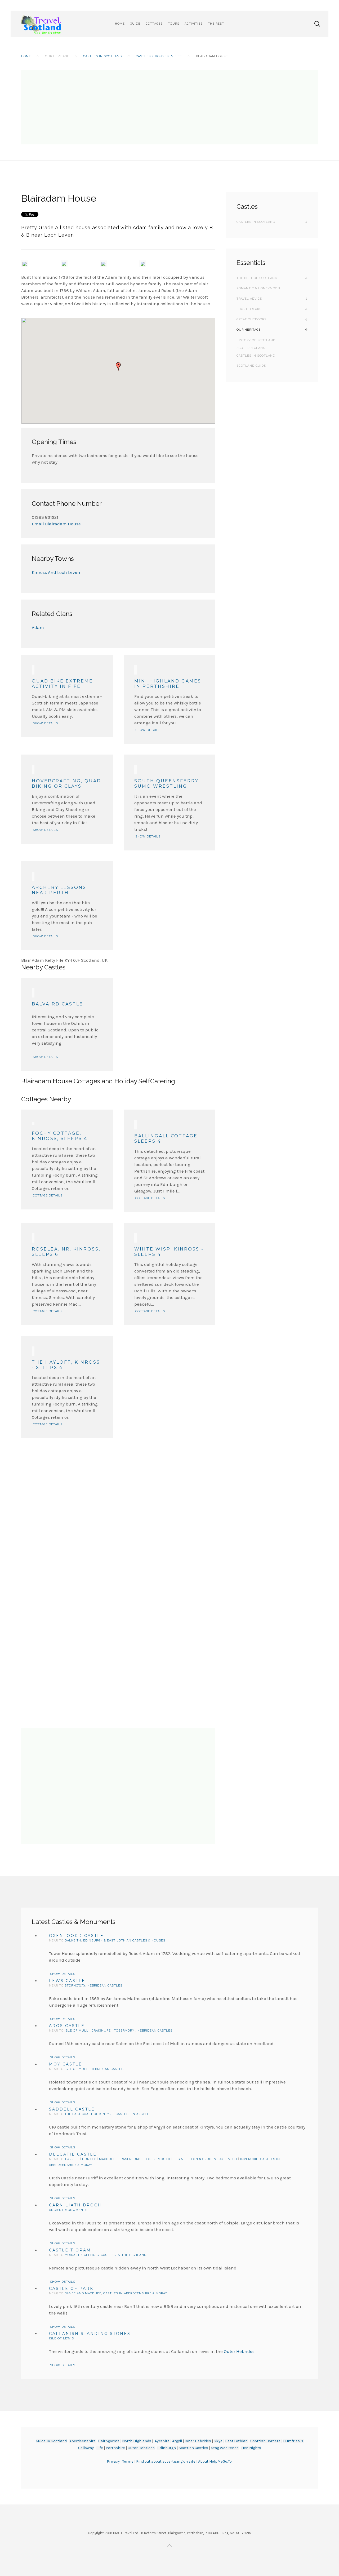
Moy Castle (66, 2064)
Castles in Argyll (132, 2114)
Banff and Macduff (83, 2293)
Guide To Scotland (51, 2441)
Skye (218, 2441)
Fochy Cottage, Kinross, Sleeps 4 (60, 1136)
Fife (100, 2448)
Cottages (154, 24)
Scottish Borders (265, 2441)
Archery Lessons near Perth (59, 890)
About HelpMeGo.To (215, 2461)
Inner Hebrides (198, 2441)
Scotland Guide (251, 366)
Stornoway (75, 1986)
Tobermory (125, 2031)
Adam (38, 627)
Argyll (177, 2441)
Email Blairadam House (56, 524)
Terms (128, 2461)
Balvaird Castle (57, 1004)
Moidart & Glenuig (82, 2255)
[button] (118, 366)
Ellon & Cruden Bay (205, 2159)
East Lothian (236, 2441)
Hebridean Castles (105, 1986)
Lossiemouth (158, 2159)
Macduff (107, 2159)
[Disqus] (118, 1505)
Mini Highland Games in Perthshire (168, 684)
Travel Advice (249, 299)
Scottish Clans (251, 348)
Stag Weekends (225, 2448)
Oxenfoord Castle (76, 1936)
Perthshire (115, 2448)
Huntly (89, 2159)
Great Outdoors (251, 319)
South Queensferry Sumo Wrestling (166, 784)
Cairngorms (109, 2441)
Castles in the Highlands (125, 2255)
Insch (232, 2159)
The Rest (216, 24)
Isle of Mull (77, 2031)
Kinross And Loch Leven (56, 572)
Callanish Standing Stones (90, 2334)
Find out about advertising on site (166, 2461)
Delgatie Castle (73, 2154)
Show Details (45, 723)
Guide (135, 24)
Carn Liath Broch (75, 2205)
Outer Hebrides (239, 2351)
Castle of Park (71, 2289)
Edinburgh (167, 2448)
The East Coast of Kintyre (89, 2114)
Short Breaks (249, 309)
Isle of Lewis (61, 2338)
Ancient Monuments (68, 2210)
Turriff (72, 2159)
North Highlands (137, 2441)
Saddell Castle (72, 2109)
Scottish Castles (193, 2448)
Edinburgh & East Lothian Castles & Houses (124, 1941)
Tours (174, 24)
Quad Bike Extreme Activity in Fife (62, 684)
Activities (194, 24)
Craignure (101, 2031)
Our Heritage (249, 330)
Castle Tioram (70, 2250)
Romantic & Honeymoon (258, 288)
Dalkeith (73, 1941)
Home (120, 24)
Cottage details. (48, 1196)
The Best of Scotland (257, 278)
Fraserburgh (131, 2159)
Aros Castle (67, 2026)
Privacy (114, 2461)
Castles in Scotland (102, 56)
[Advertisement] (169, 107)
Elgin (179, 2159)
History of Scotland (256, 340)
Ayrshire (162, 2441)
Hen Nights (251, 2448)
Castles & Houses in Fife (159, 56)
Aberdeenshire (82, 2441)
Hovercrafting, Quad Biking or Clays (66, 784)
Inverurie (249, 2159)
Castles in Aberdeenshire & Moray (135, 2293)
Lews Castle (67, 1981)
